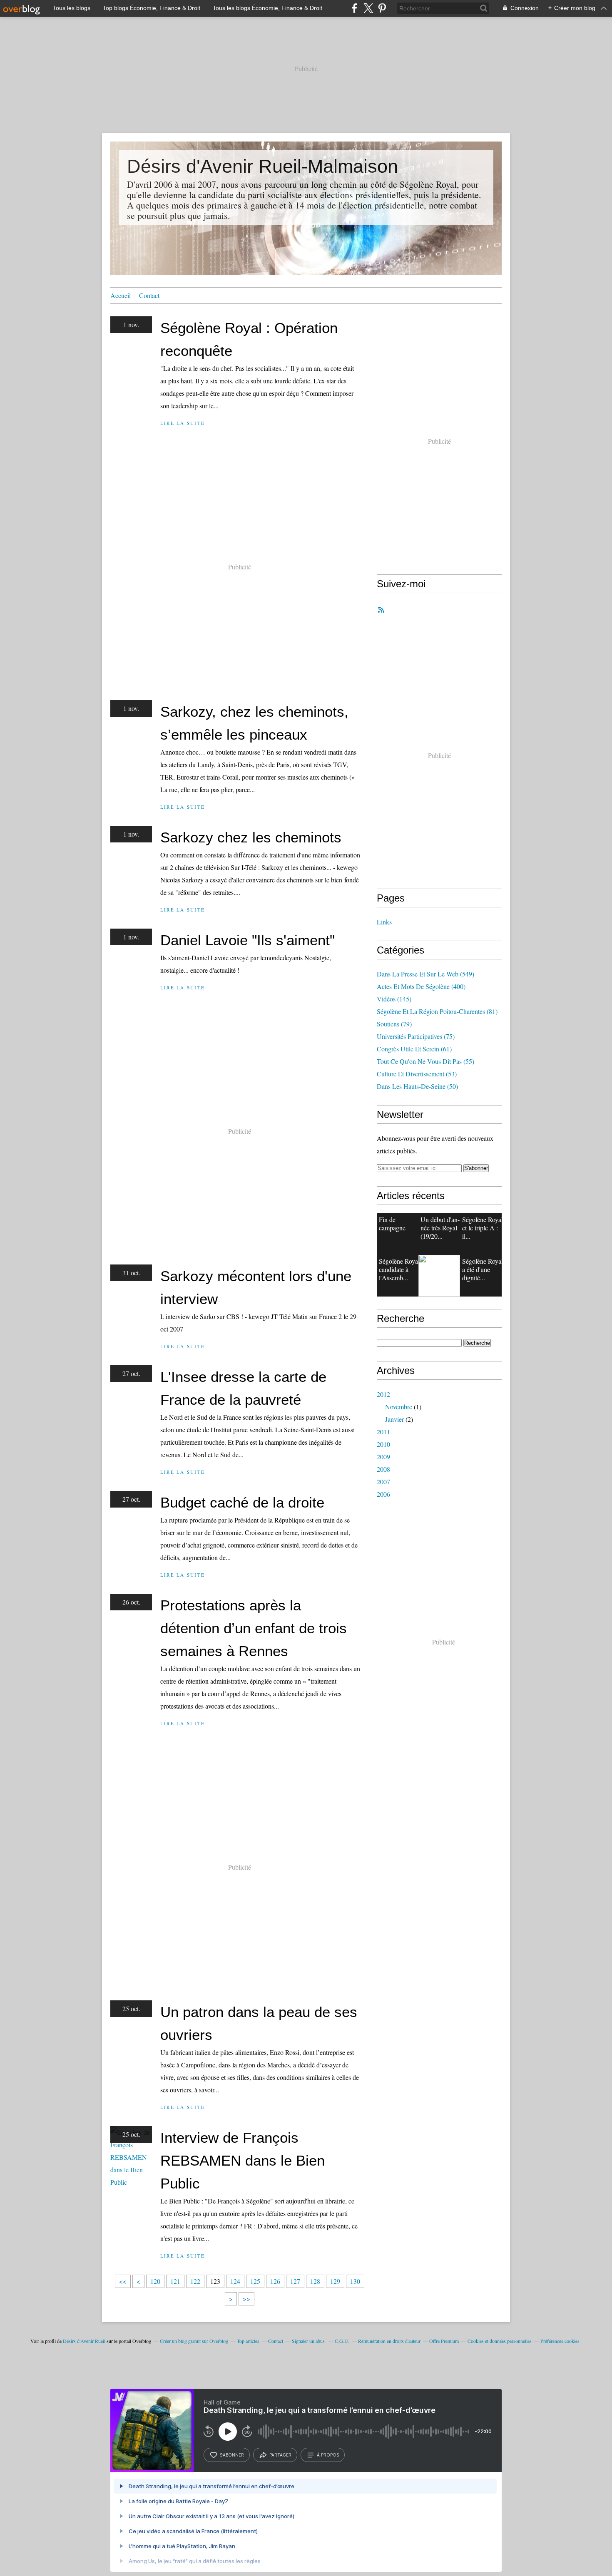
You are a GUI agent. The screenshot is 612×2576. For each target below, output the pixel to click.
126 (275, 2281)
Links (384, 922)
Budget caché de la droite (242, 1502)
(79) (394, 1024)
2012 (383, 1394)
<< (123, 2281)
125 (255, 2281)
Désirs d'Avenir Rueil (84, 2341)
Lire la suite (183, 423)
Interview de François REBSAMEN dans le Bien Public (243, 2160)
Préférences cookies (560, 2341)
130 (355, 2281)
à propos (328, 2455)
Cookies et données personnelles (500, 2341)
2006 (383, 1494)
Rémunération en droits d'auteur (389, 2341)
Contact (149, 295)
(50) (417, 1086)
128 (315, 2281)
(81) (437, 1011)
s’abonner (232, 2455)
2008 (383, 1469)
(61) (414, 1049)
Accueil (121, 295)
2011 (383, 1432)
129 (335, 2281)
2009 (383, 1457)
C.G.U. (342, 2341)
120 (155, 2281)
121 (175, 2281)
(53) (417, 1074)
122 (195, 2281)
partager (280, 2455)
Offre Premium (444, 2341)
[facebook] (355, 8)
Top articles (248, 2341)
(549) (425, 974)
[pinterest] (382, 8)
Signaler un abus (309, 2341)
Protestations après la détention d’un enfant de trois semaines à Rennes (254, 1628)
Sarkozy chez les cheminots (251, 837)
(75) (416, 1036)
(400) (421, 986)
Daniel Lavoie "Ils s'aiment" (248, 940)
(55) (425, 1061)
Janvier (394, 1419)
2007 (383, 1482)
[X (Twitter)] (368, 8)
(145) (394, 999)
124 (235, 2281)
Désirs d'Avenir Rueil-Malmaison (262, 166)
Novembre (399, 1407)
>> (246, 2299)
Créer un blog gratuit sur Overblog (194, 2341)
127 (295, 2281)
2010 (383, 1444)
